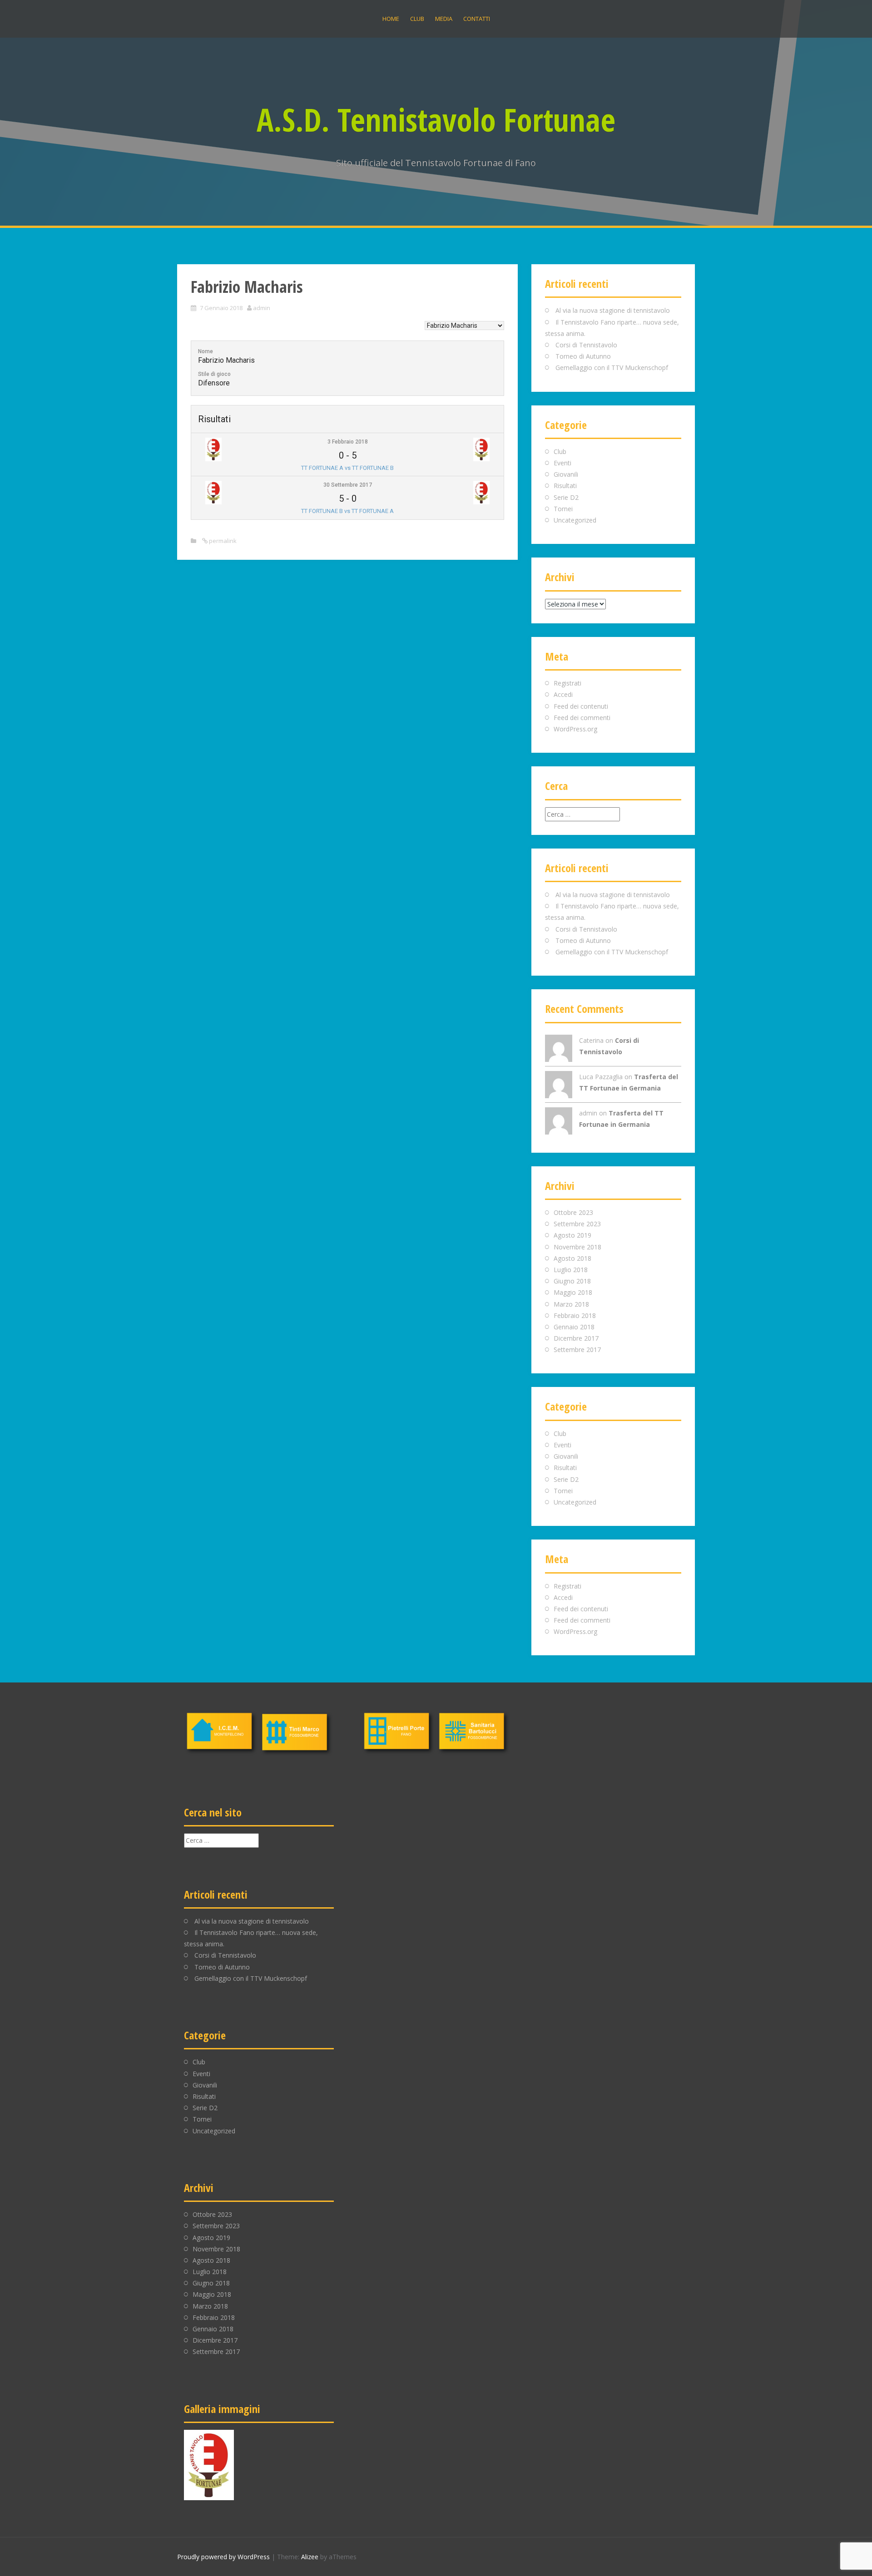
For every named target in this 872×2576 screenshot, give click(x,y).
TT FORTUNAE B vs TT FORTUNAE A (347, 511)
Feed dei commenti (582, 718)
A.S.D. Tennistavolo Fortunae (436, 119)
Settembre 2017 (577, 1350)
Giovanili (566, 474)
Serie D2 (566, 497)
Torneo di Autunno (583, 356)
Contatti (477, 19)
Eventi (562, 463)
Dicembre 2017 (576, 1338)
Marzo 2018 (571, 1304)
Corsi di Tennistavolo (586, 345)
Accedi (563, 694)
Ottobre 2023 (573, 1212)
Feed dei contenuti (581, 706)
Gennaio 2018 (574, 1327)
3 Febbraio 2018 (348, 442)
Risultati (565, 486)
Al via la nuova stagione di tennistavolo (613, 310)
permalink (222, 541)
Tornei (563, 509)
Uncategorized (575, 520)
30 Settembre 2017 (348, 485)
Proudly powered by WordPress (223, 2557)
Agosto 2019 (572, 1235)
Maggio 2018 (573, 1292)
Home (391, 19)
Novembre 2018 (577, 1247)
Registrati (567, 683)
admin (262, 308)
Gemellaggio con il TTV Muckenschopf (612, 368)
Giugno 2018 (572, 1281)
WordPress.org (575, 729)
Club (417, 19)
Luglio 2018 (571, 1270)
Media (444, 19)
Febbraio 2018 (575, 1315)
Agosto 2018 (572, 1258)
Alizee (310, 2557)
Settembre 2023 (577, 1224)
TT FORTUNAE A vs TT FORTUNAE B (347, 468)
